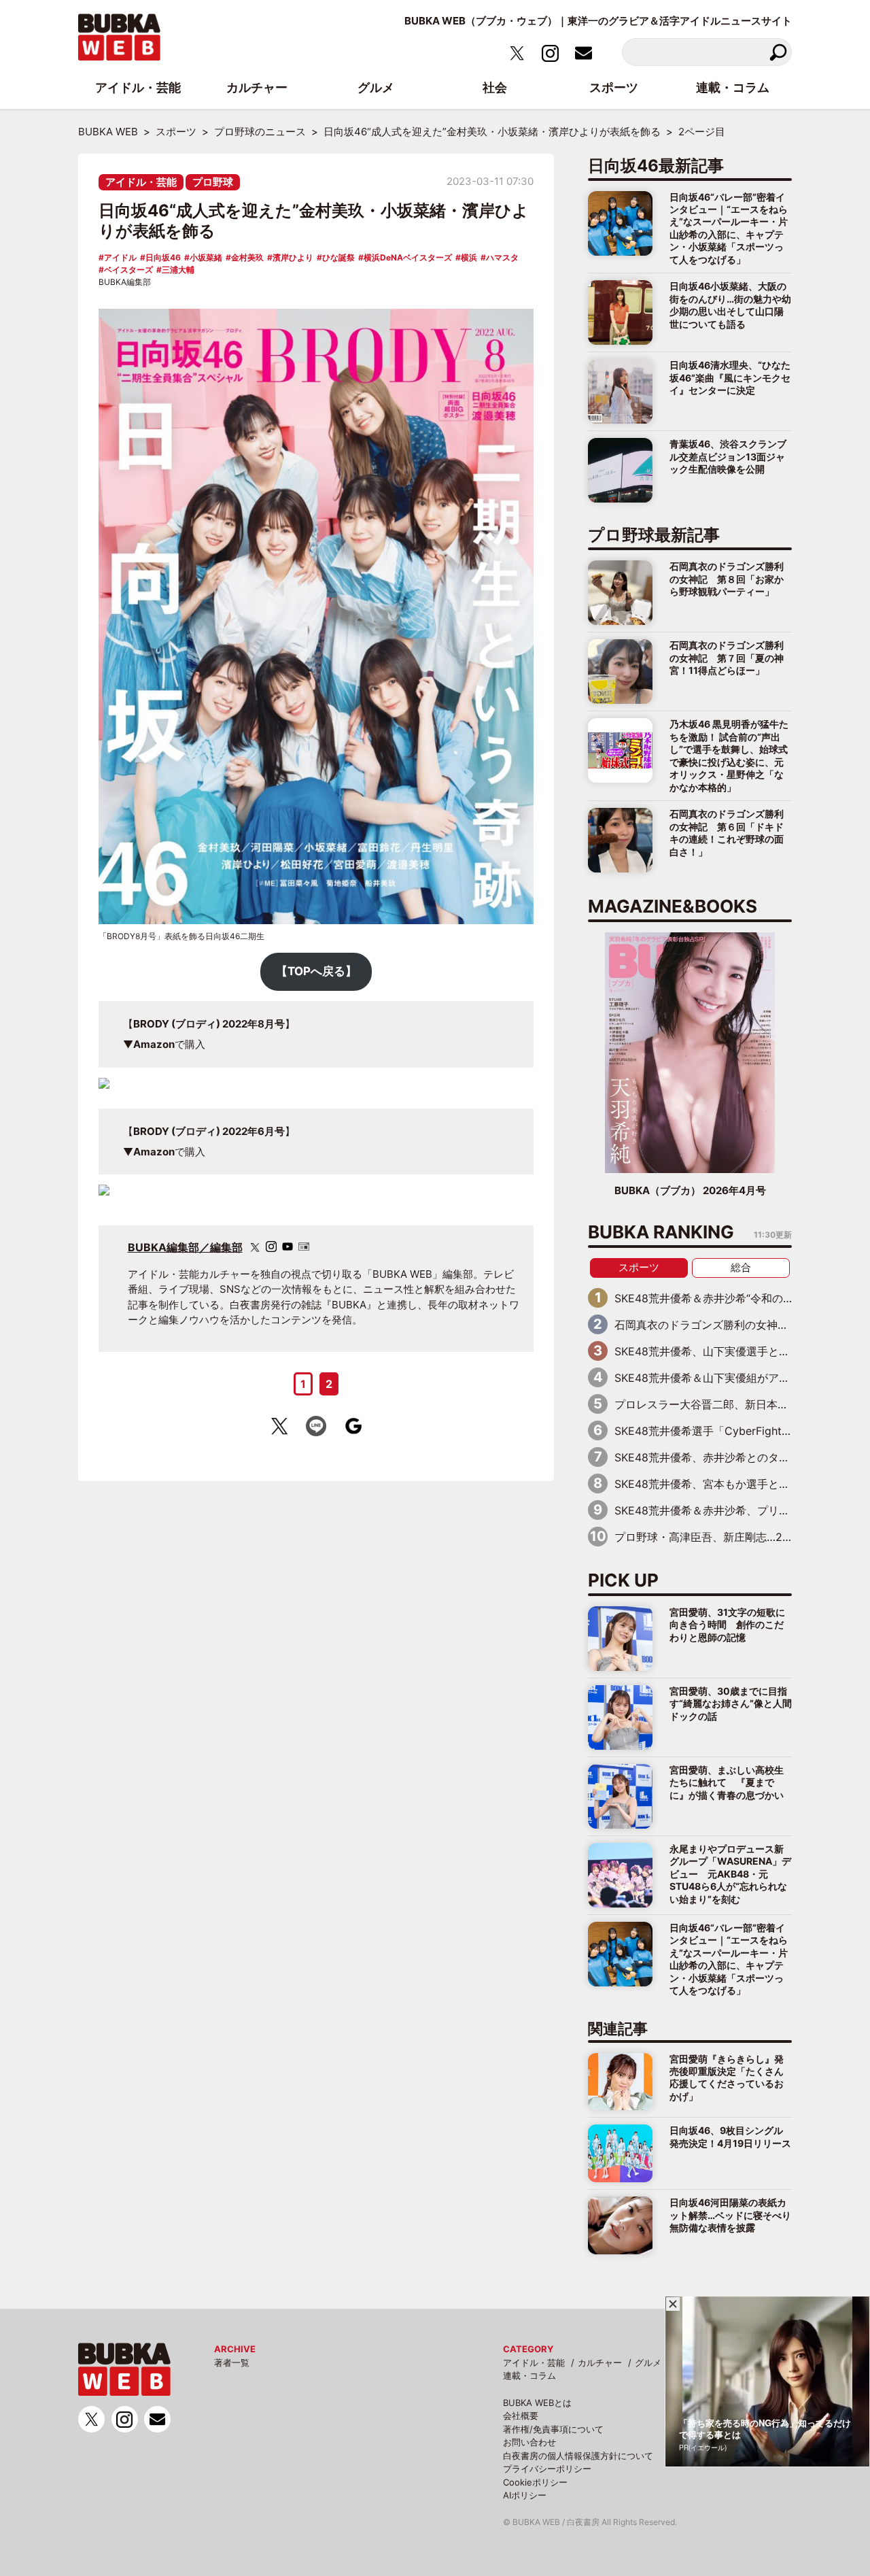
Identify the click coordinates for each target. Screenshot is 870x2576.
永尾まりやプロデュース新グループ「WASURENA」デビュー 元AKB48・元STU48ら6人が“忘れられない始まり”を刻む (730, 1874)
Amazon (154, 1044)
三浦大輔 (178, 270)
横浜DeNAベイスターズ (408, 257)
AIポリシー (525, 2495)
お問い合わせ (529, 2442)
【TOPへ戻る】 (316, 971)
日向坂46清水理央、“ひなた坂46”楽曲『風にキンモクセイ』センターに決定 (730, 377)
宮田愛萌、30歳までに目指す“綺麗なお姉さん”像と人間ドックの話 (731, 1704)
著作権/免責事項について (553, 2429)
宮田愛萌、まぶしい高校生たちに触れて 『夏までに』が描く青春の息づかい (727, 1782)
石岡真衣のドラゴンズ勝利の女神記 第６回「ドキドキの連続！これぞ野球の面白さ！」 (727, 832)
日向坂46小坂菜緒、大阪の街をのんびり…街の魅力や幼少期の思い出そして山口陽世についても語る (730, 305)
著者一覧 (232, 2362)
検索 (778, 52)
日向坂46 (163, 257)
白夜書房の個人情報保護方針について (578, 2456)
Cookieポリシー (535, 2482)
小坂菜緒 (206, 257)
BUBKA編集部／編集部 (185, 1247)
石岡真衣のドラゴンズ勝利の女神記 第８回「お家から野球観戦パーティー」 (727, 579)
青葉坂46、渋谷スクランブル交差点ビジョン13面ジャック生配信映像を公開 (728, 456)
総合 (741, 1267)
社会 (495, 87)
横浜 (469, 257)
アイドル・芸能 (141, 182)
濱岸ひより (293, 257)
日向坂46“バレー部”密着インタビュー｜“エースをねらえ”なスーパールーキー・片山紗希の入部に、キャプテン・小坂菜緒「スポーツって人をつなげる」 (729, 228)
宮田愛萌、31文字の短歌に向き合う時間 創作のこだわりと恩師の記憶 (727, 1625)
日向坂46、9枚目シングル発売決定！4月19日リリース (730, 2136)
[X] (255, 1248)
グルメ (648, 2362)
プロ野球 (213, 182)
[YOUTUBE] (288, 1247)
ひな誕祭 (338, 257)
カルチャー (600, 2362)
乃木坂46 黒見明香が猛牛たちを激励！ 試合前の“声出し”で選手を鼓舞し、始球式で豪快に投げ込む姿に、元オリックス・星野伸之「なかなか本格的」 (729, 755)
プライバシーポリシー (547, 2469)
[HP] (304, 1247)
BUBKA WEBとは (537, 2403)
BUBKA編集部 (125, 282)
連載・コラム (529, 2375)
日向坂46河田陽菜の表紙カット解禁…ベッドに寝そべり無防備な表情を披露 (730, 2215)
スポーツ (639, 1267)
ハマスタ (502, 257)
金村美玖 (247, 257)
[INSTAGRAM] (271, 1247)
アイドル (120, 257)
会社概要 (521, 2416)
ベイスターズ (128, 270)
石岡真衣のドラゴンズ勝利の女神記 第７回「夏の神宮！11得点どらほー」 (727, 658)
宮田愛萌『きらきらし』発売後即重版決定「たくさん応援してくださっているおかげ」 (727, 2078)
